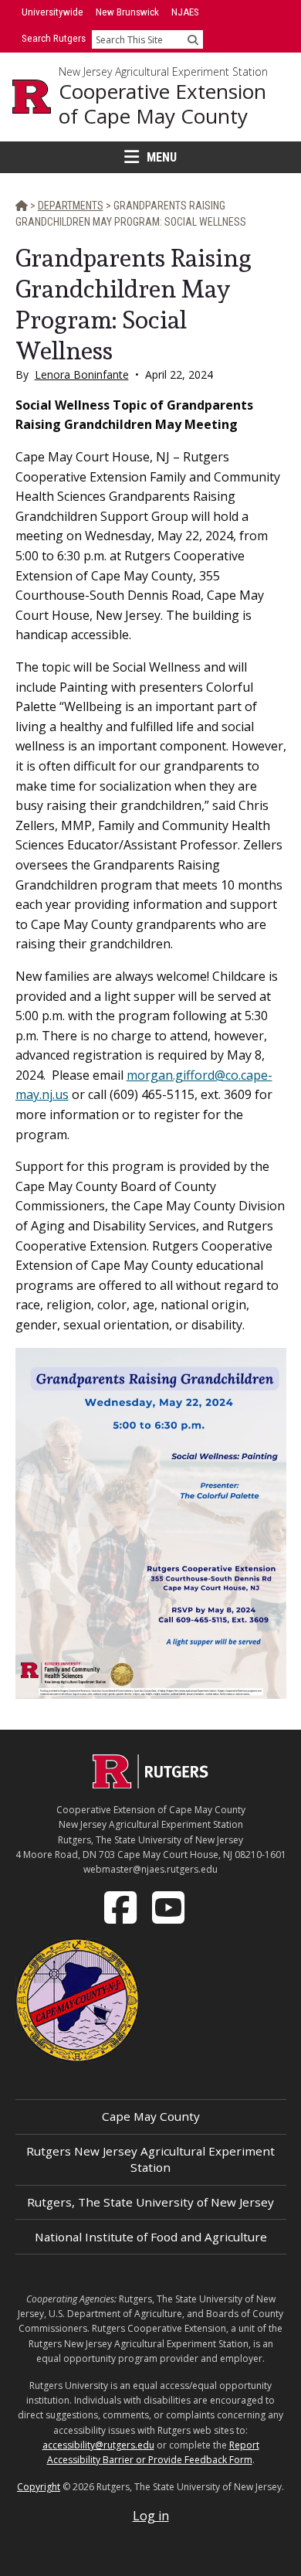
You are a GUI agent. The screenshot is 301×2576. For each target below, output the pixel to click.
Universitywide (52, 12)
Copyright (39, 2487)
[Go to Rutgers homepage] (150, 1784)
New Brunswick (127, 12)
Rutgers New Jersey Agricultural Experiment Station (150, 2159)
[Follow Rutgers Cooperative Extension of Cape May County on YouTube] (170, 1906)
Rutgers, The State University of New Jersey (150, 2202)
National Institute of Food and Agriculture (151, 2237)
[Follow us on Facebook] (122, 1906)
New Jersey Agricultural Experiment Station (163, 72)
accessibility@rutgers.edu (98, 2445)
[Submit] (193, 39)
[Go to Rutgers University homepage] (32, 97)
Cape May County (151, 2116)
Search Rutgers (54, 38)
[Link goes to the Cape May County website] (77, 1999)
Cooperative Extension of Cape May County (162, 104)
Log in (151, 2516)
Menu (162, 157)
